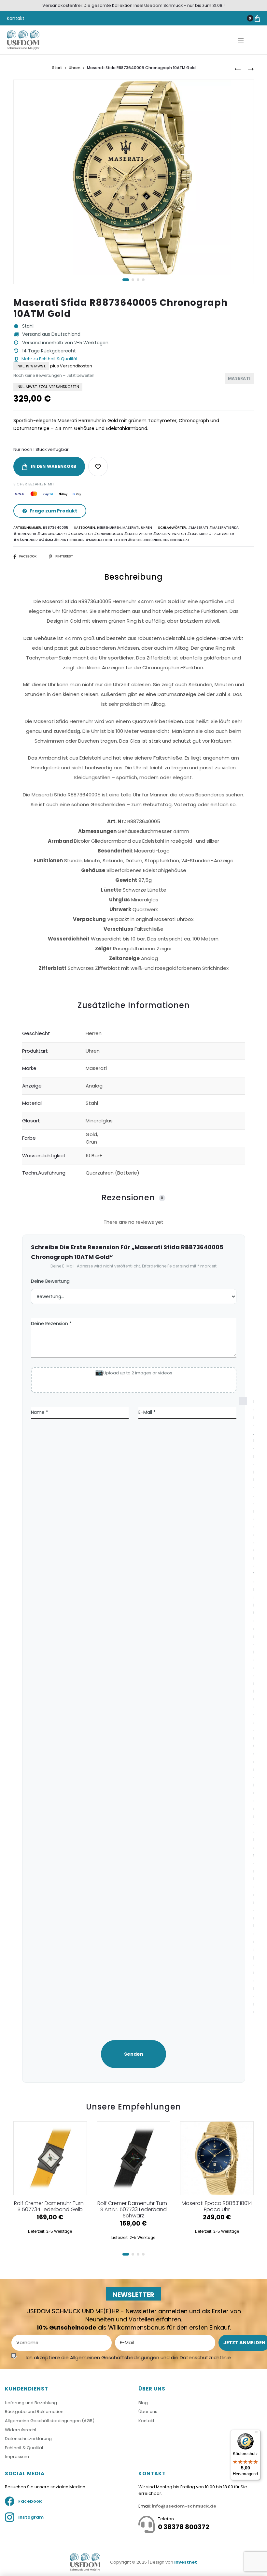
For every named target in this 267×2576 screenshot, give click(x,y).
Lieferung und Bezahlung (31, 2403)
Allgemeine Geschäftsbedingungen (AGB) (50, 2421)
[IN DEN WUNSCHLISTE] (98, 466)
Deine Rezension (51, 1324)
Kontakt (16, 18)
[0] (257, 18)
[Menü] (257, 2434)
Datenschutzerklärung (28, 2439)
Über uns (148, 2412)
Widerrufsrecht (21, 2430)
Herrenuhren (109, 528)
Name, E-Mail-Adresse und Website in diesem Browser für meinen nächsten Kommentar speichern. (246, 1711)
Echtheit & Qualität (24, 2448)
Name (40, 1412)
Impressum (17, 2457)
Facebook (28, 556)
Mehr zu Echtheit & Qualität (49, 359)
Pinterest (64, 556)
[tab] (134, 783)
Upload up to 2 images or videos (138, 1373)
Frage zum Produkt (53, 511)
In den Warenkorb (53, 466)
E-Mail (147, 1412)
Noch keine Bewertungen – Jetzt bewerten (54, 375)
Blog (143, 2403)
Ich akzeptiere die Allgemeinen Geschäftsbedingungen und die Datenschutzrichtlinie (128, 2357)
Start (57, 68)
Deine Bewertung (50, 1281)
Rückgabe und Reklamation (34, 2412)
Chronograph (176, 540)
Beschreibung (133, 577)
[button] (126, 280)
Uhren (75, 68)
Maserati (131, 528)
